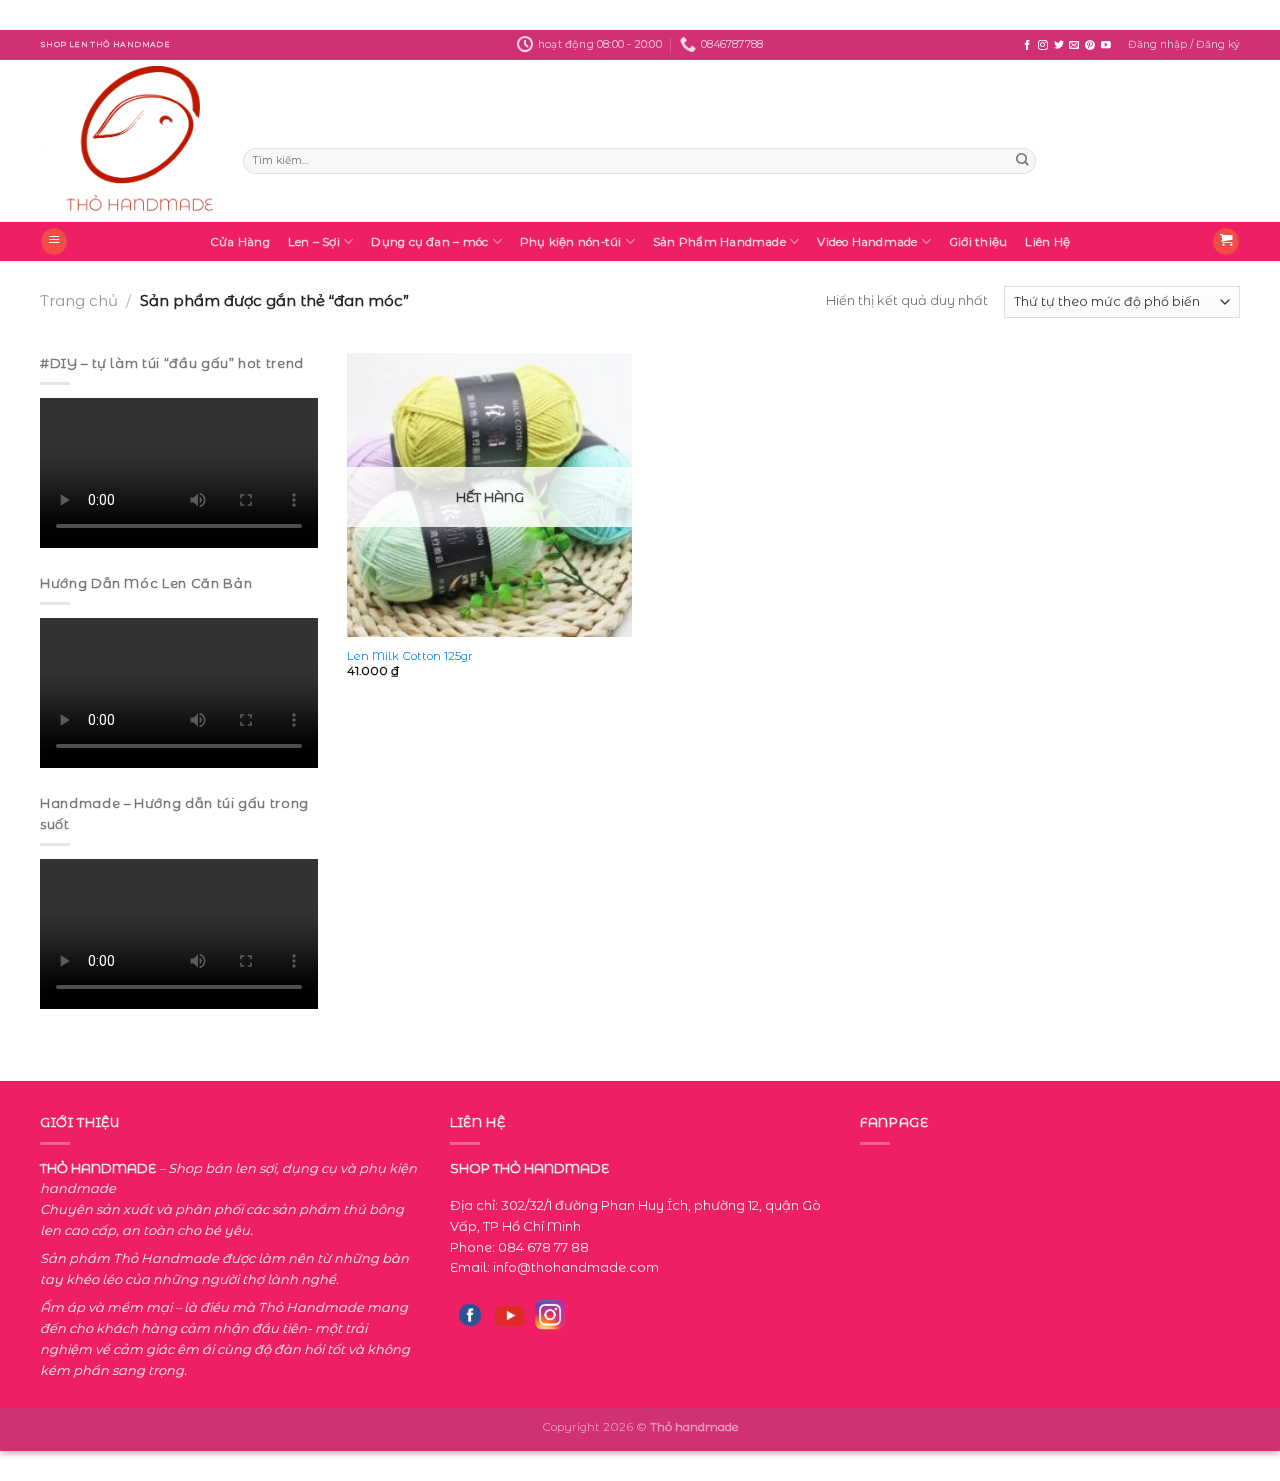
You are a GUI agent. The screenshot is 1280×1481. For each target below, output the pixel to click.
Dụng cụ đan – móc (429, 242)
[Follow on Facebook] (1027, 45)
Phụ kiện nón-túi (571, 242)
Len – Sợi (314, 242)
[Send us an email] (1074, 45)
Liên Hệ (1047, 242)
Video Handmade (867, 242)
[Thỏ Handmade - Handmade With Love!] (126, 140)
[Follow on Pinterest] (1090, 45)
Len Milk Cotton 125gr (410, 656)
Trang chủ (79, 301)
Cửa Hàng (240, 242)
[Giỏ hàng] (1226, 241)
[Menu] (54, 241)
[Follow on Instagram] (1043, 45)
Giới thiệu (978, 242)
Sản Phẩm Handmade (719, 242)
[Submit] (1022, 161)
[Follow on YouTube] (1106, 45)
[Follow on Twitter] (1059, 45)
